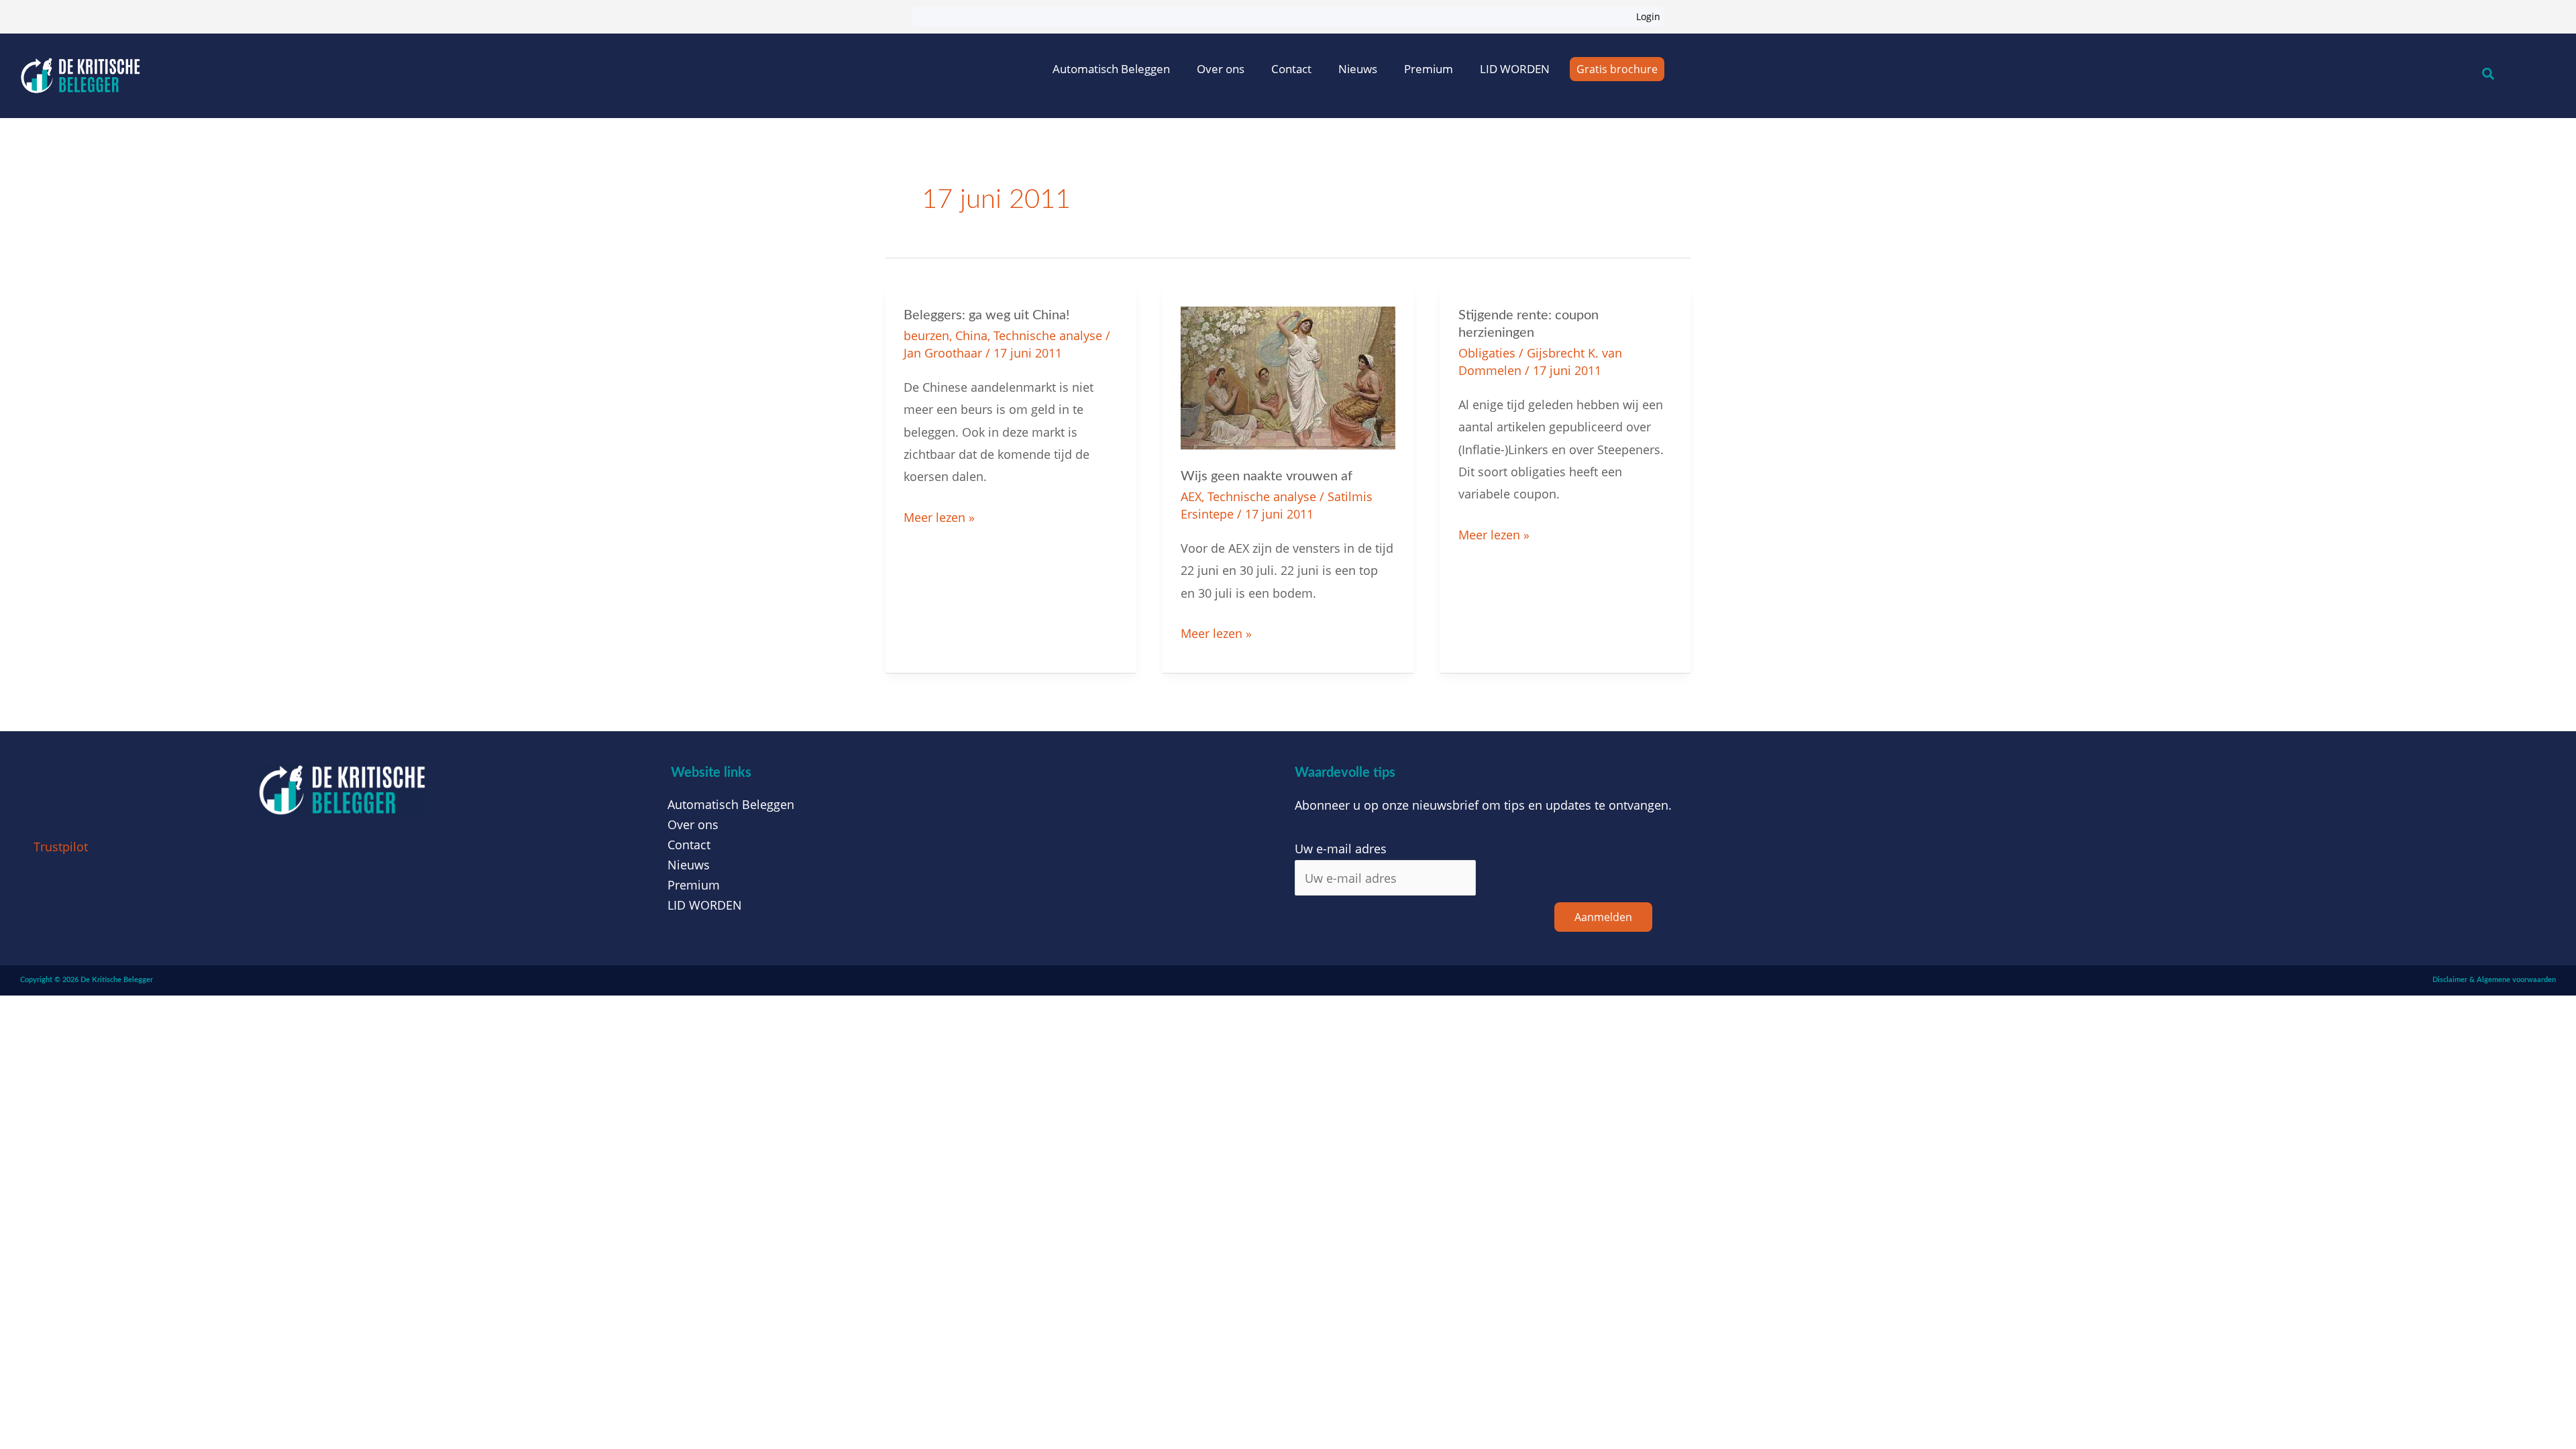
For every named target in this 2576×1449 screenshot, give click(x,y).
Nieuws (1358, 69)
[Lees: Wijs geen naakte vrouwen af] (1288, 376)
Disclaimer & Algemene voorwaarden (2494, 980)
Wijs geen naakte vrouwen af (1267, 476)
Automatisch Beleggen (1111, 69)
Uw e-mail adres (1341, 849)
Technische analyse (1048, 335)
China (971, 335)
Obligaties (1487, 353)
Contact (1291, 69)
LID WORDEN (1515, 69)
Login (1648, 16)
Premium (1429, 69)
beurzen (926, 335)
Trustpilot (61, 847)
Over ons (1221, 69)
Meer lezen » (939, 516)
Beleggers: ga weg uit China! (986, 315)
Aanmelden (1603, 917)
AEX (1191, 496)
